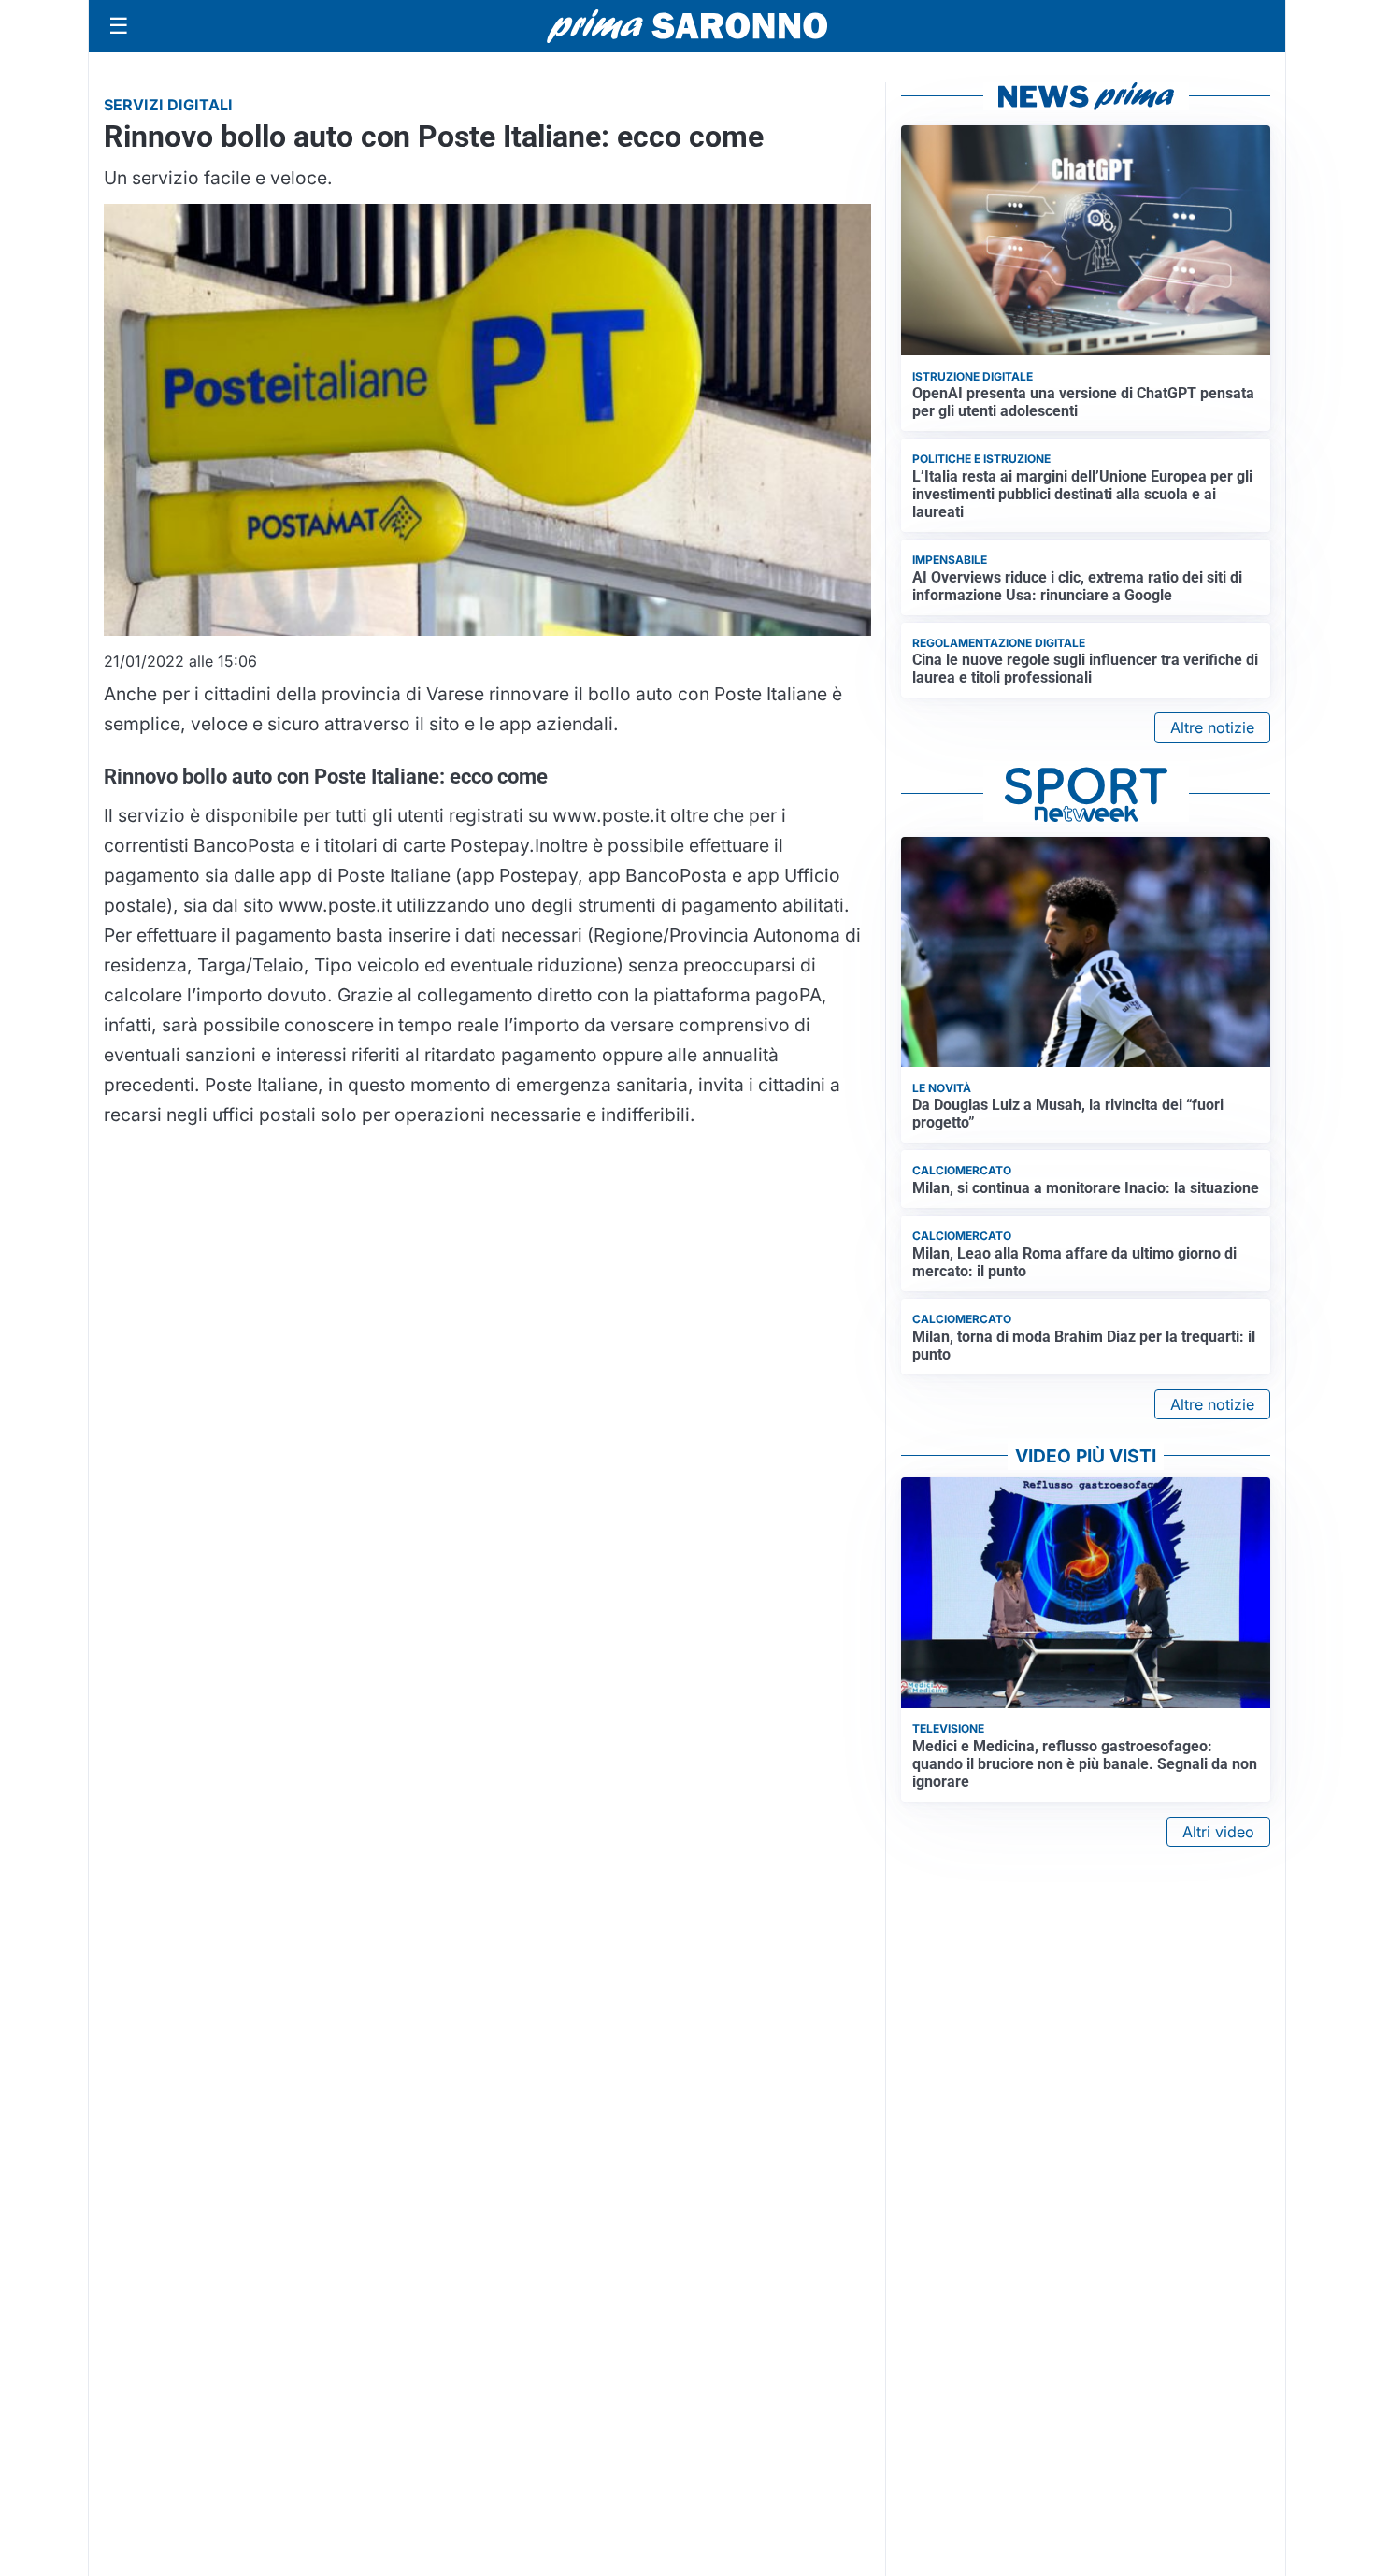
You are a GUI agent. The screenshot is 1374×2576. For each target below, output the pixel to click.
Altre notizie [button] (1212, 727)
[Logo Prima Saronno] (687, 26)
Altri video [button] (1218, 1832)
